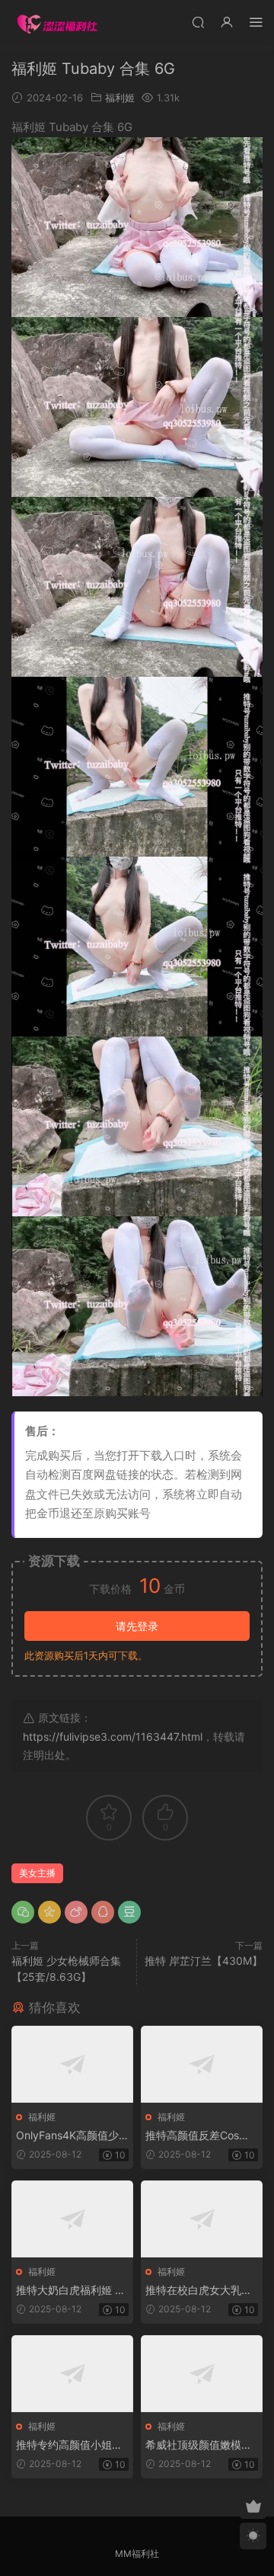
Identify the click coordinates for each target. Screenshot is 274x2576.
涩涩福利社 (57, 23)
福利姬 (120, 98)
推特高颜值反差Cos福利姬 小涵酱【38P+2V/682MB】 (200, 2136)
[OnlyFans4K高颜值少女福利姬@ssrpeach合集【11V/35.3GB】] (72, 2064)
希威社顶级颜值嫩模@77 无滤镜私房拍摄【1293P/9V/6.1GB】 (202, 2445)
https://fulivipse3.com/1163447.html (113, 1737)
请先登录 (137, 1626)
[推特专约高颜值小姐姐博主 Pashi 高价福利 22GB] (72, 2374)
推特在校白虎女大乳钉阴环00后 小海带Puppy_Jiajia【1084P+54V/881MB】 (199, 2291)
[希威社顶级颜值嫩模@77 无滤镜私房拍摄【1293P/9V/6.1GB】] (202, 2374)
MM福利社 (137, 2554)
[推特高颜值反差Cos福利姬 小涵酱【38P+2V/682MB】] (202, 2064)
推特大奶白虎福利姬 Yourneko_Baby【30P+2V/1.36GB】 (72, 2291)
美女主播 (37, 1873)
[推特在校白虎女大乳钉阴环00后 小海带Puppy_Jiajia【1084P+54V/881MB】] (202, 2219)
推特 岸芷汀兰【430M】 (204, 1961)
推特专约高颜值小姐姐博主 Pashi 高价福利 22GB (72, 2445)
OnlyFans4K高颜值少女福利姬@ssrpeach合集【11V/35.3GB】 (70, 2136)
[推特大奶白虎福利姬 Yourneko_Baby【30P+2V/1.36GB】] (72, 2219)
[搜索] (198, 22)
